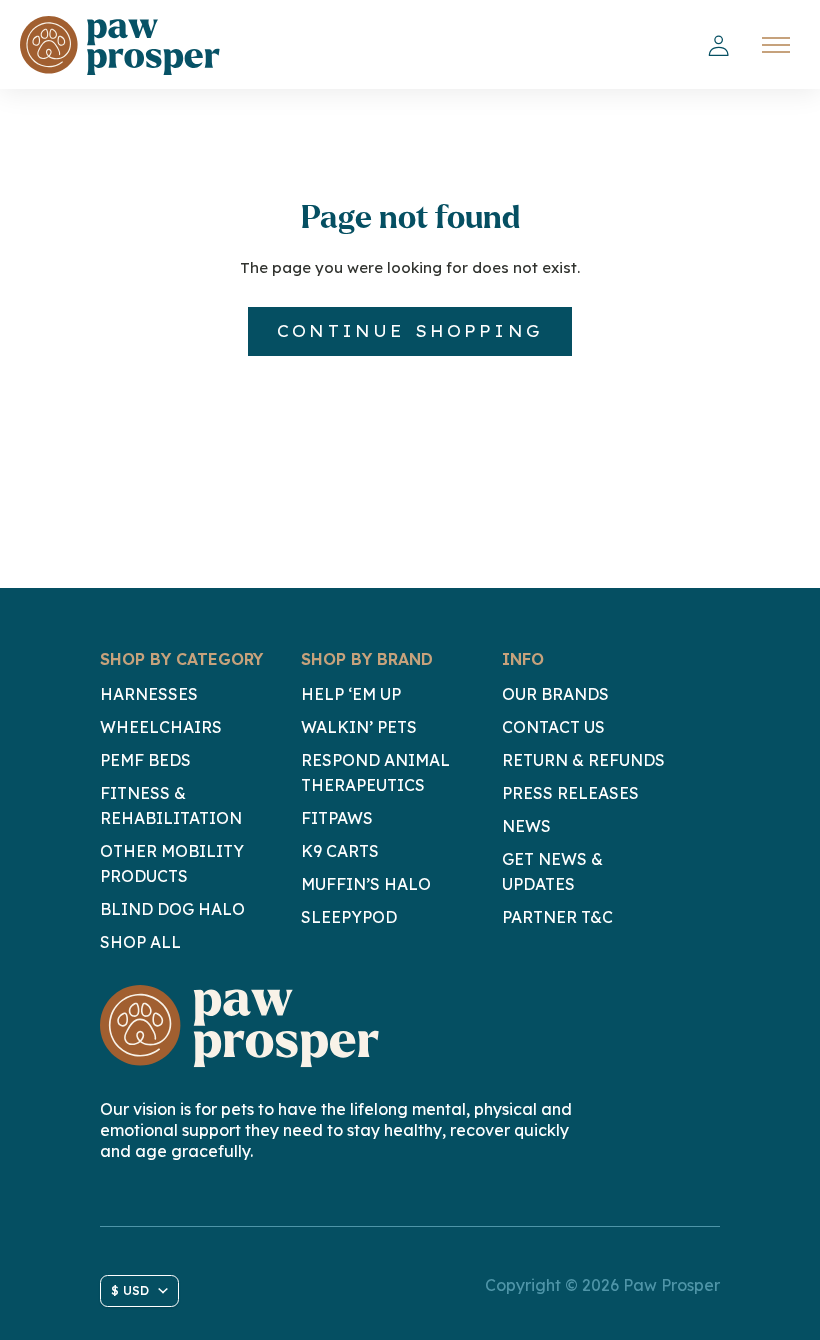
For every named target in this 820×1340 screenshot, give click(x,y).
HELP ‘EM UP (351, 694)
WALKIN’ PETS (359, 727)
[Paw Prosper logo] (120, 45)
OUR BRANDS (555, 694)
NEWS (526, 826)
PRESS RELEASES (570, 793)
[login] (718, 46)
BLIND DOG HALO (172, 909)
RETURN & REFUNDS (583, 760)
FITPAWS (337, 818)
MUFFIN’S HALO (366, 884)
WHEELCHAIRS (161, 727)
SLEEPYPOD (349, 917)
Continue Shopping (410, 331)
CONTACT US (553, 727)
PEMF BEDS (145, 760)
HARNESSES (149, 694)
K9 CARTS (340, 851)
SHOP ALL (140, 942)
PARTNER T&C (557, 917)
